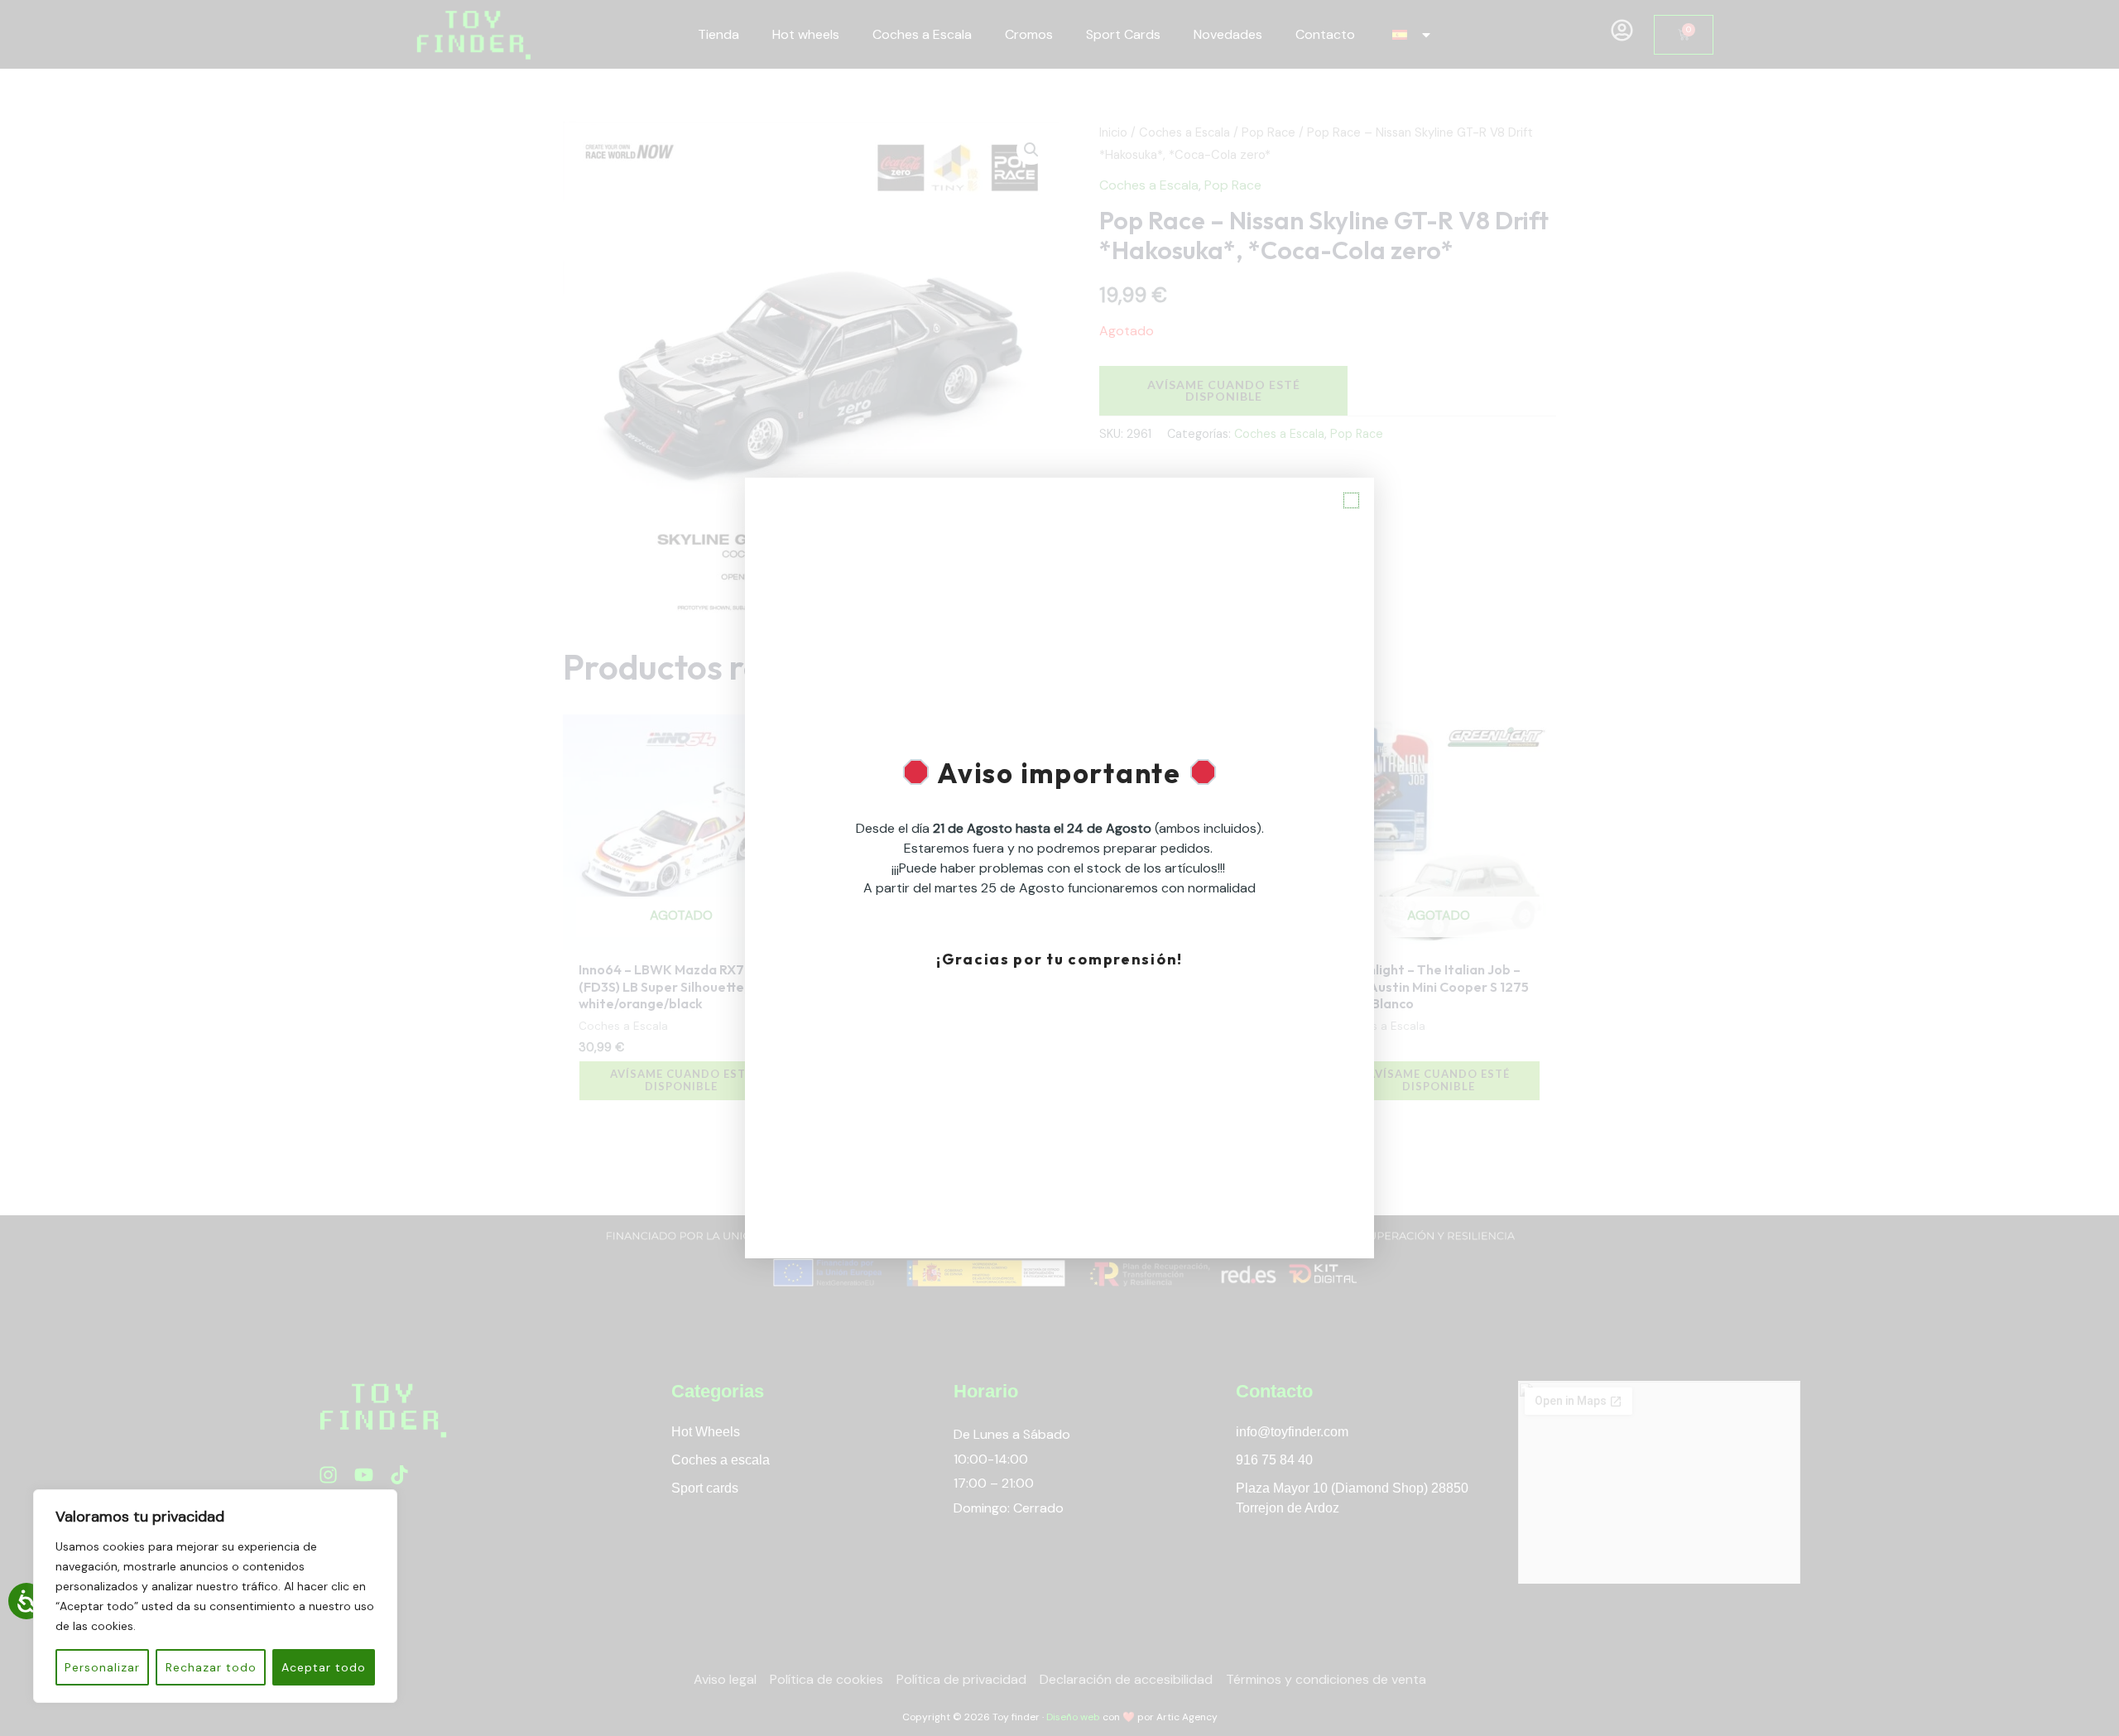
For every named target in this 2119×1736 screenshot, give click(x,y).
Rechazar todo (211, 1667)
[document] (1059, 868)
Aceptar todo (324, 1667)
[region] (215, 1596)
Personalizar (102, 1667)
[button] (1351, 500)
